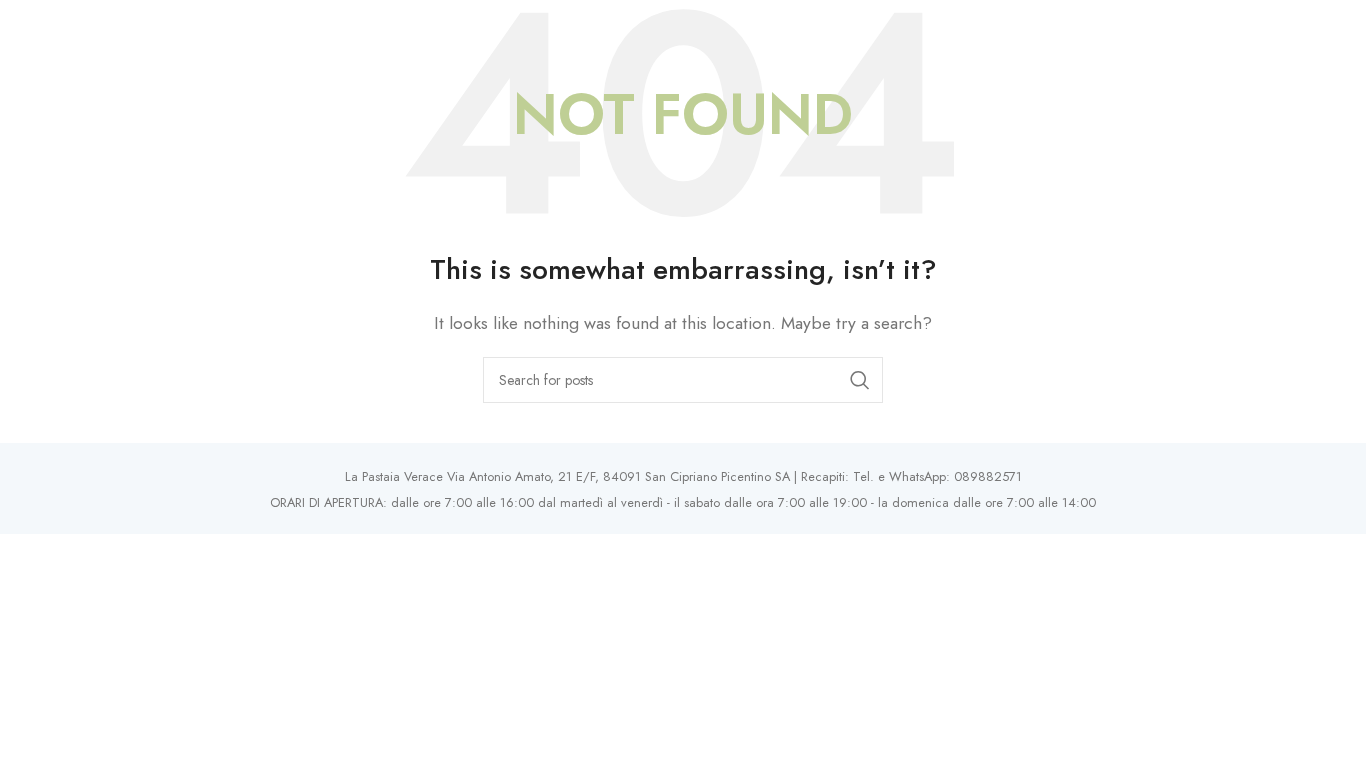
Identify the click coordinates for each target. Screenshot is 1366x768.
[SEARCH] (860, 380)
